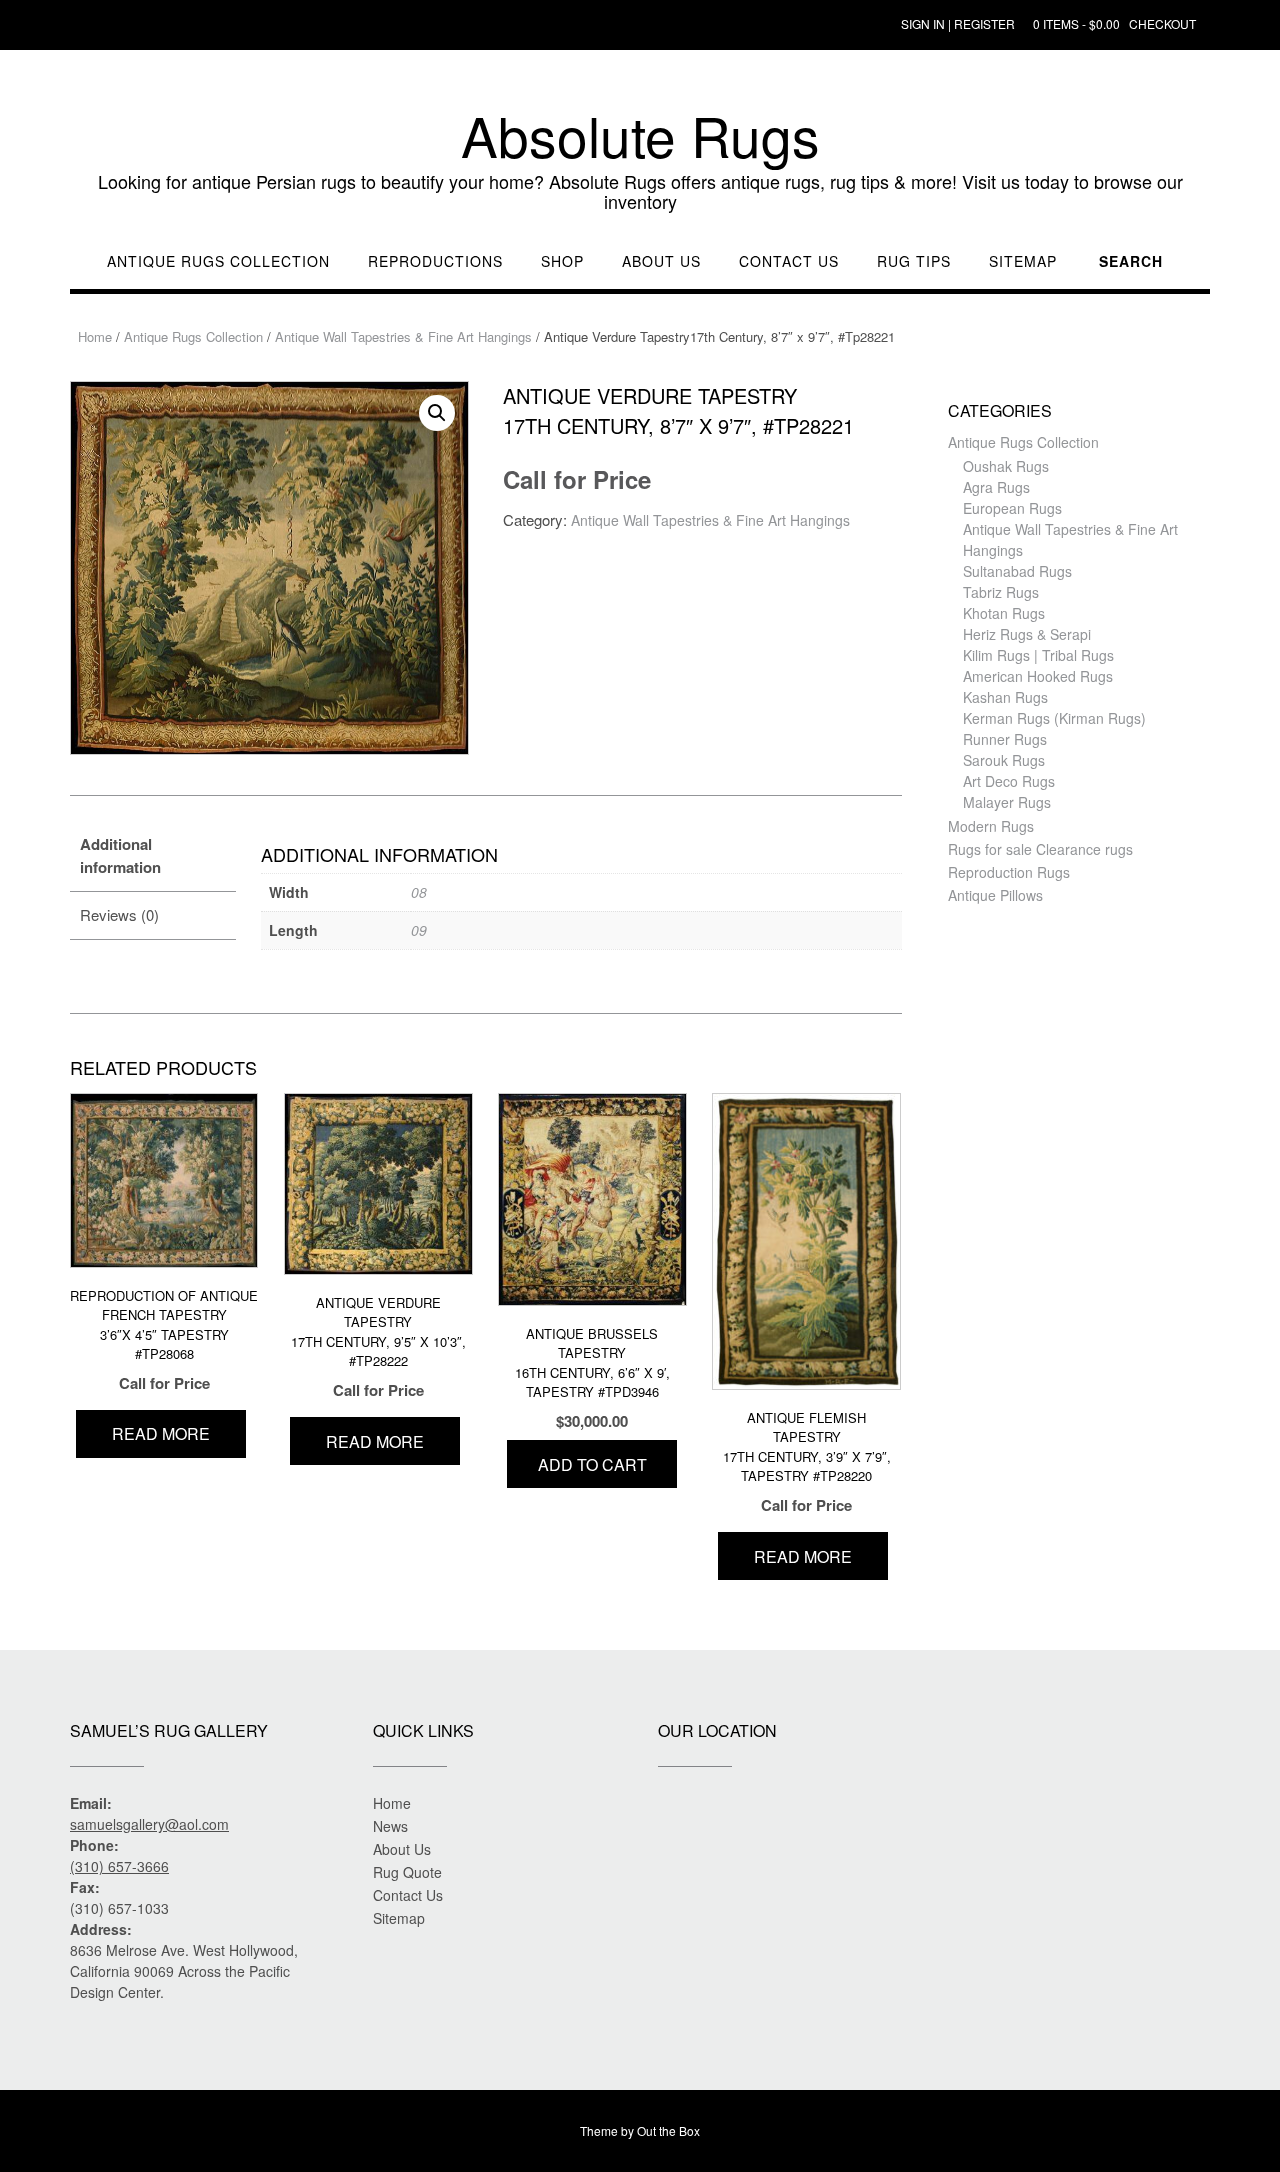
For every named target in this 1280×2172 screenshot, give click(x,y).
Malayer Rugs (1007, 802)
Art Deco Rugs (1009, 781)
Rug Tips (914, 261)
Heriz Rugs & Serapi (1027, 634)
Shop (562, 261)
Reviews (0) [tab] (119, 914)
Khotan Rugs (1004, 613)
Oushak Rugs (1006, 466)
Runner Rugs (1005, 739)
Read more (161, 1433)
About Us (661, 261)
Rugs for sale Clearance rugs (1040, 849)
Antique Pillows (995, 895)
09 (419, 930)
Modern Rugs (991, 826)
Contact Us (789, 261)
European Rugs (1012, 508)
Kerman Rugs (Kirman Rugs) (1054, 718)
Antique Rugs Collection (218, 261)
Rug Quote (407, 1872)
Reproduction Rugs (1009, 872)
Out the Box (668, 2130)
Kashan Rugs (1005, 697)
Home (95, 336)
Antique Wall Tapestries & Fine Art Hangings (403, 336)
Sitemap (1023, 261)
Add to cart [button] (592, 1464)
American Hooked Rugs (1038, 676)
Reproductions (435, 261)
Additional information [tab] (120, 855)
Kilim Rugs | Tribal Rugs (1038, 655)
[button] (437, 413)
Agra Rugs (996, 487)
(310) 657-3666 (119, 1866)
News (390, 1826)
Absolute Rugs (640, 135)
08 (419, 892)
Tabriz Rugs (1001, 592)
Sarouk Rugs (1004, 760)
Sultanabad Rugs (1017, 571)
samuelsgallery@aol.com (149, 1824)
